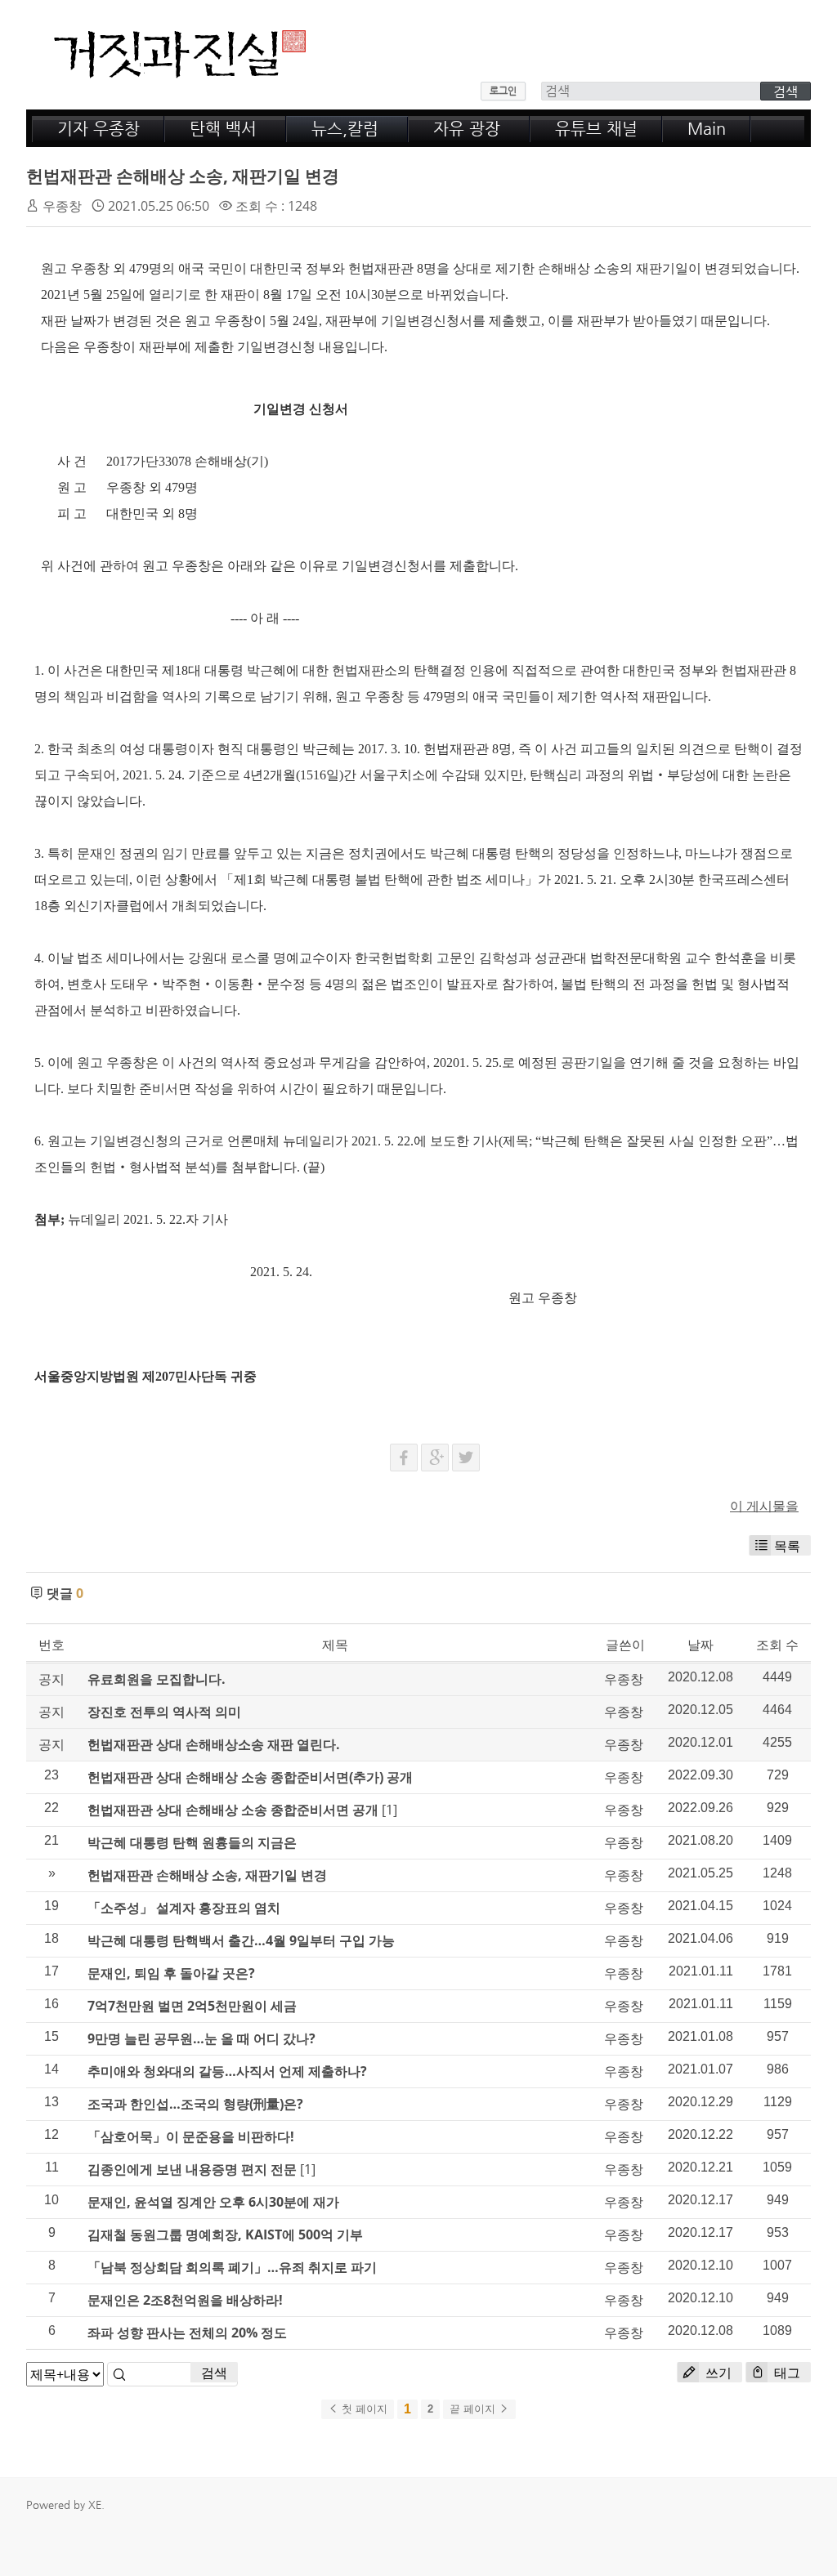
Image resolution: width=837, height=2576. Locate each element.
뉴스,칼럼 (345, 129)
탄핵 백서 (223, 129)
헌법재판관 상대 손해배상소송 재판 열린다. (214, 1744)
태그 (786, 2373)
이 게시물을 (764, 1506)
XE (95, 2505)
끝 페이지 (474, 2409)
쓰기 (717, 2373)
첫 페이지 (363, 2409)
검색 (214, 2373)
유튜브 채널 (596, 129)
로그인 (503, 91)
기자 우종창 (98, 129)
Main (707, 129)
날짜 (700, 1645)
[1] (389, 1810)
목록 (787, 1546)
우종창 (62, 206)
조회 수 (777, 1645)
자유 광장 (467, 129)
